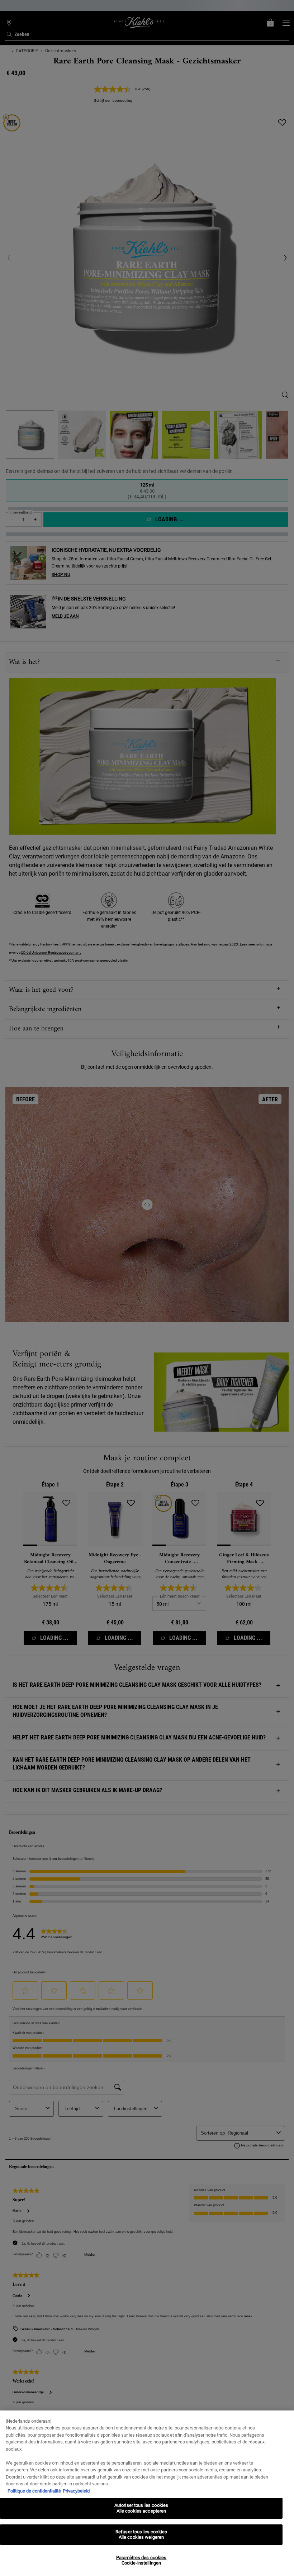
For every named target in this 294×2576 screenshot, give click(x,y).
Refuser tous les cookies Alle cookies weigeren (141, 2535)
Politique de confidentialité (34, 2491)
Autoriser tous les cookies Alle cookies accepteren (141, 2508)
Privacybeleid (76, 2491)
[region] (147, 2493)
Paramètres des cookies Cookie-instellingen (141, 2560)
